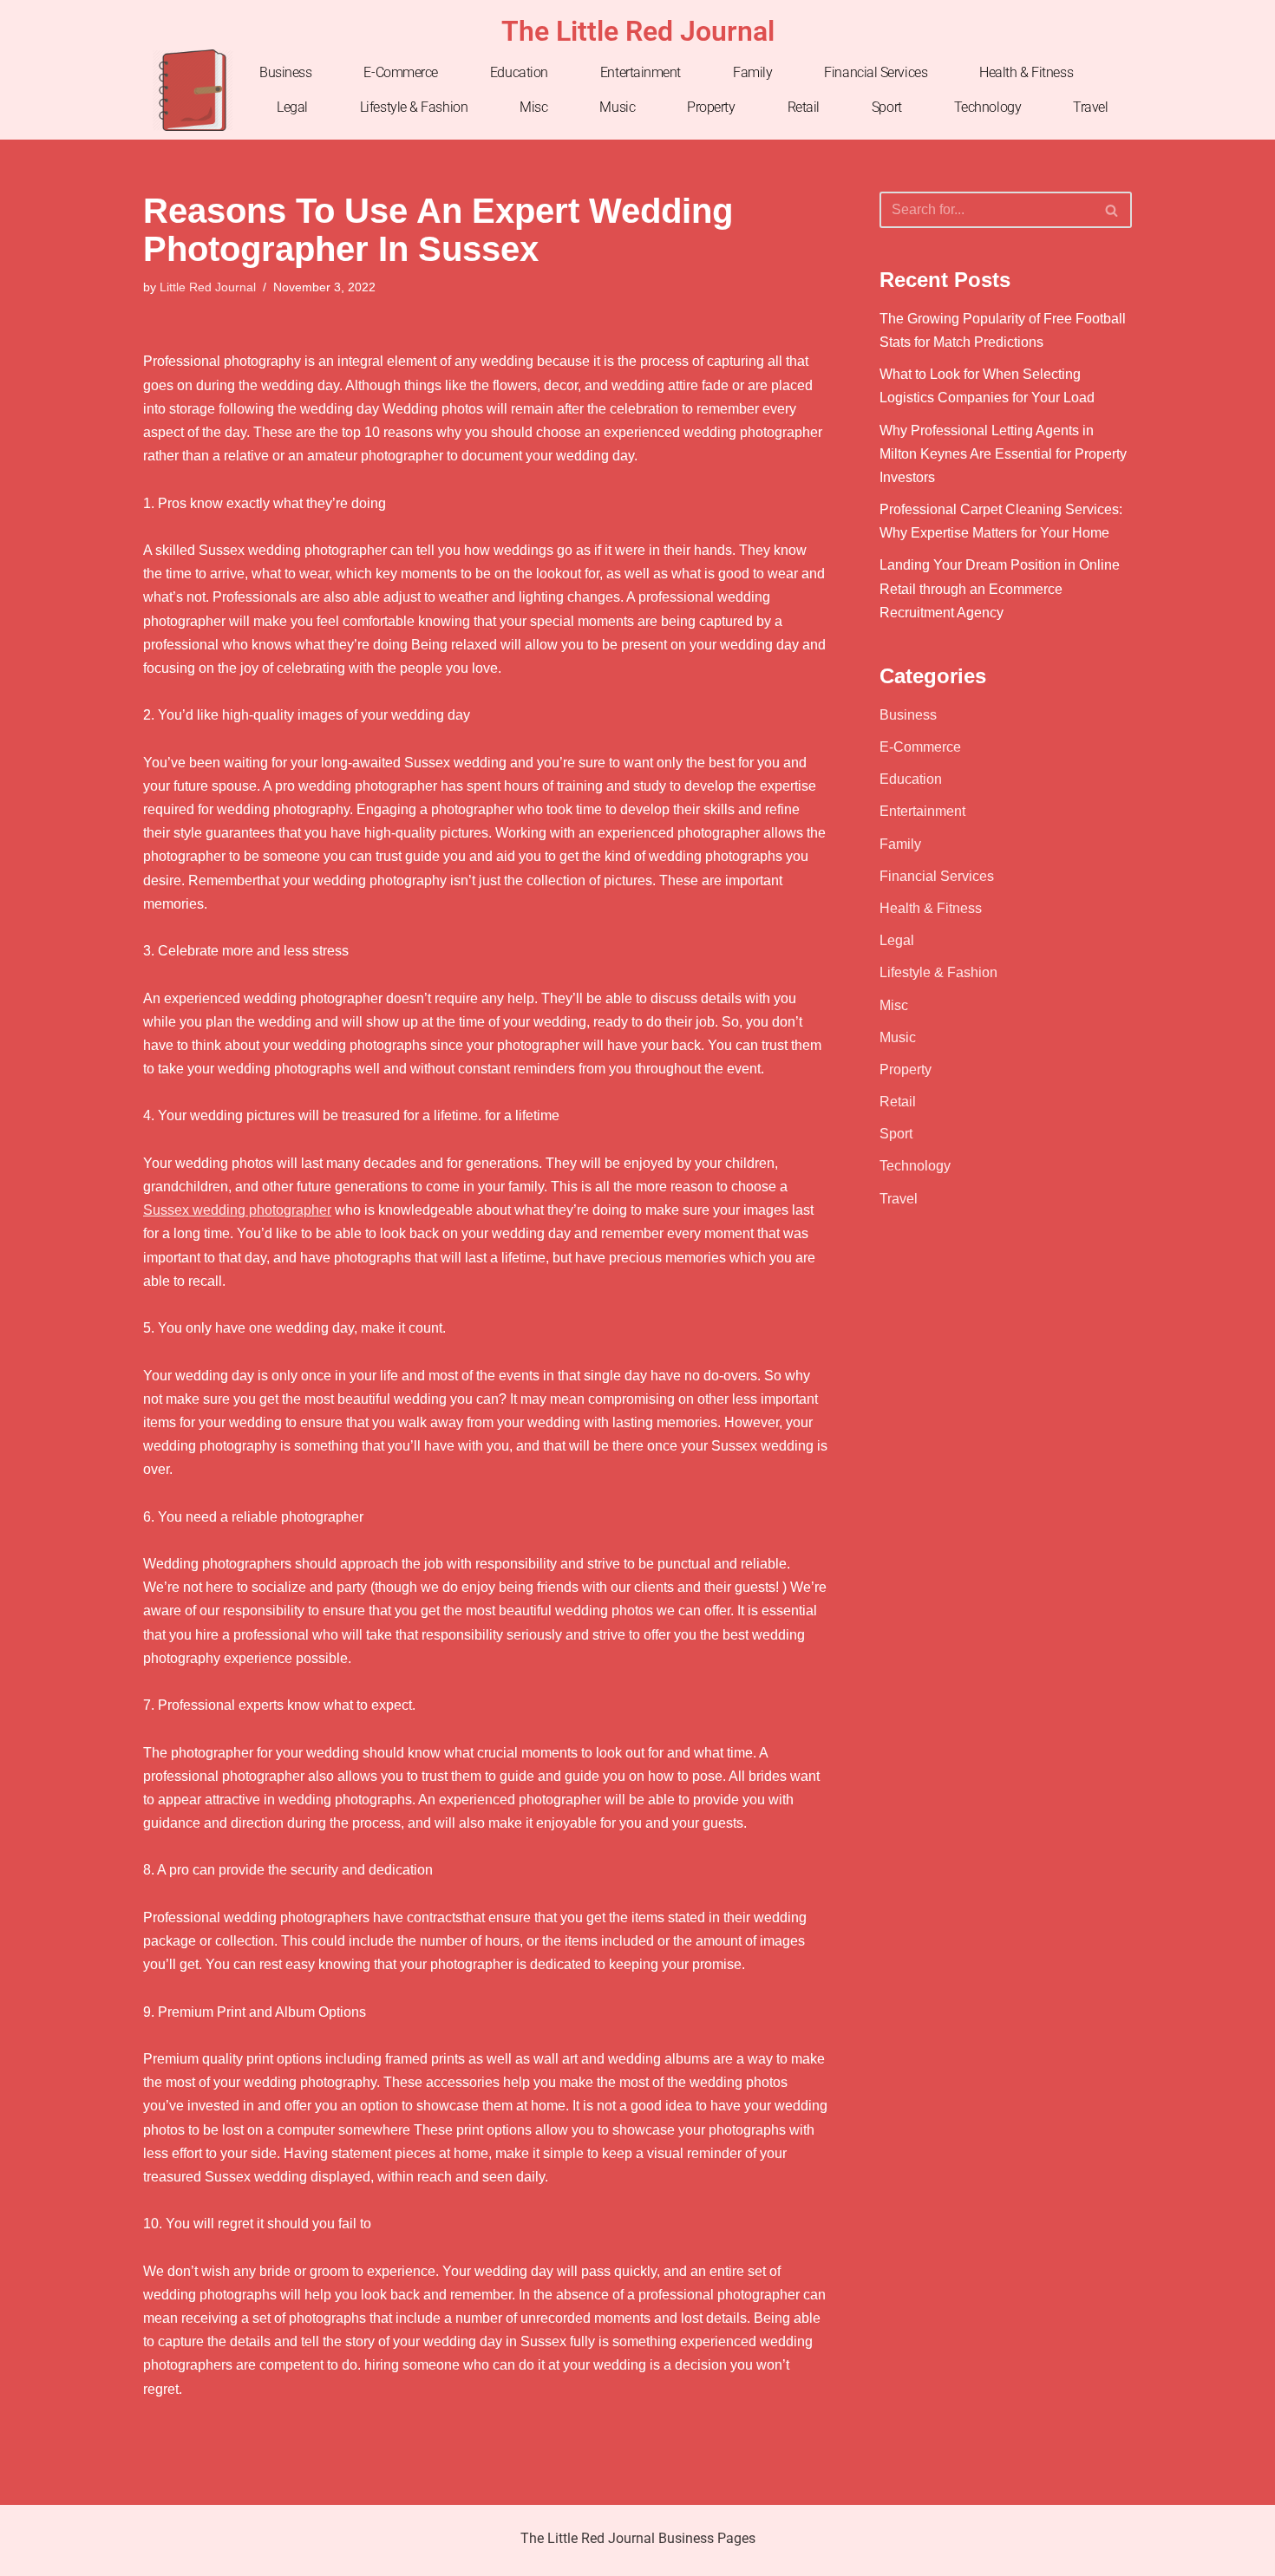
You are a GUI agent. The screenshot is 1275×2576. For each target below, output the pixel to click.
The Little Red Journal (638, 31)
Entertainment (641, 72)
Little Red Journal (208, 287)
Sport (887, 107)
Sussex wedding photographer (237, 1210)
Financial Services (876, 72)
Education (519, 72)
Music (617, 107)
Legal (292, 107)
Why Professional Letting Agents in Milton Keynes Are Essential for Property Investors (1003, 454)
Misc (533, 107)
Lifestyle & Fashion (414, 107)
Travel (1090, 107)
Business (285, 72)
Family (752, 72)
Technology (988, 107)
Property (711, 107)
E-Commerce (401, 72)
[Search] (1112, 210)
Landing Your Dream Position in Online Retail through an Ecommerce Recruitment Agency (1000, 588)
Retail (804, 107)
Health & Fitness (1026, 72)
